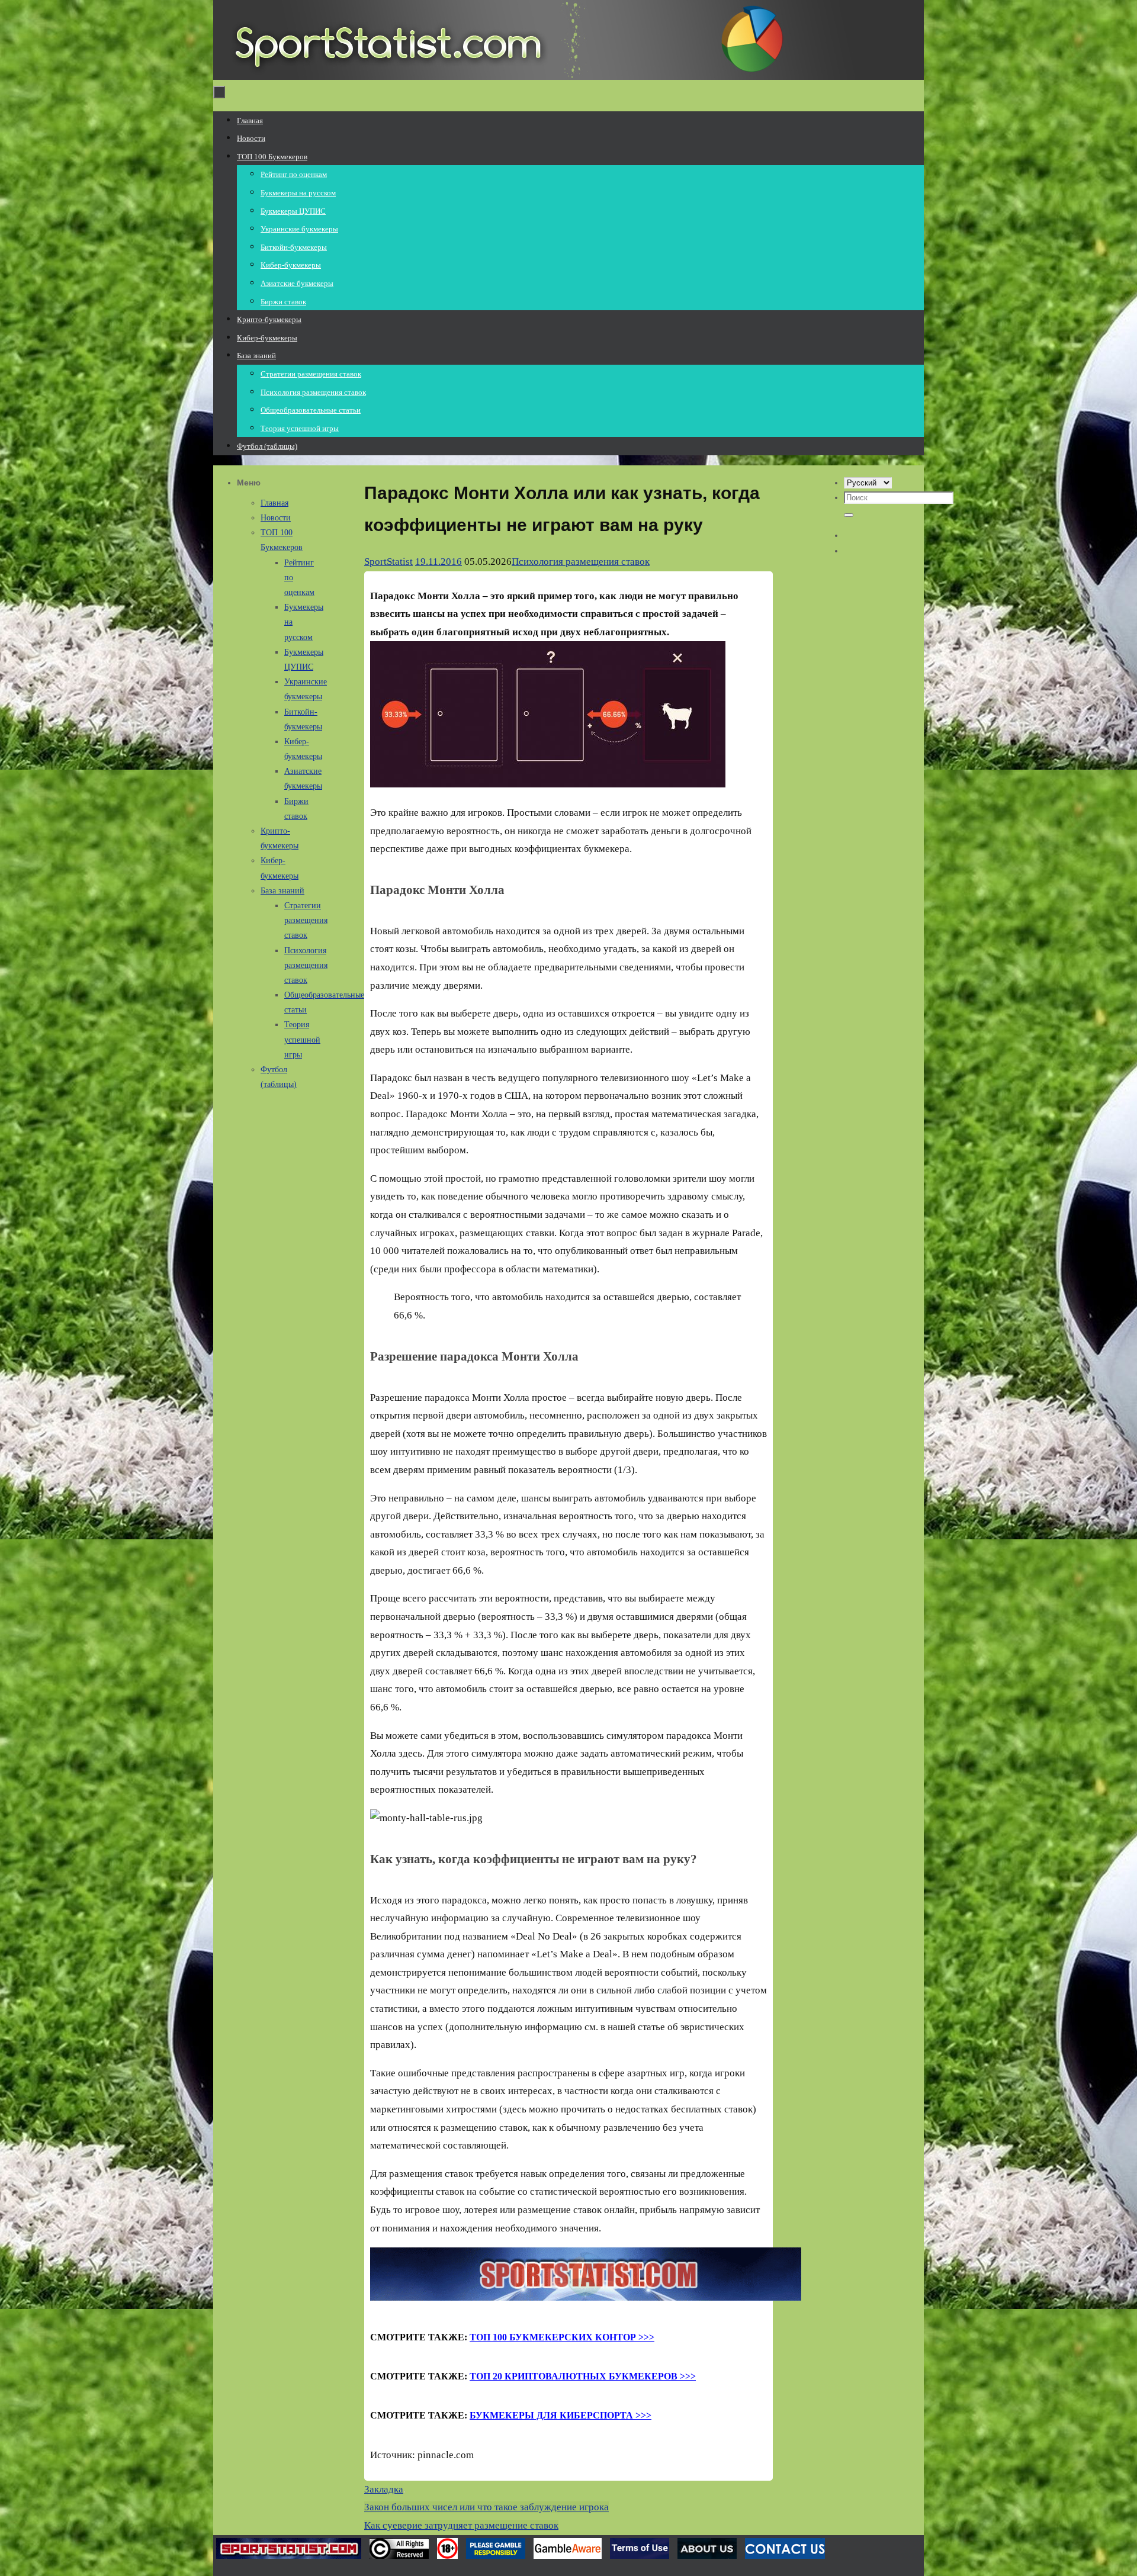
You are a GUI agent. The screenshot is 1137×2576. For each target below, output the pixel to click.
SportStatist (388, 562)
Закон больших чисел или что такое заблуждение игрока (486, 2507)
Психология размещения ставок (581, 562)
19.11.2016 (439, 562)
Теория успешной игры (302, 1039)
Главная (274, 503)
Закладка (384, 2489)
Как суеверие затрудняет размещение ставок (461, 2525)
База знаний (282, 891)
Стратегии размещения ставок (306, 920)
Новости (276, 518)
